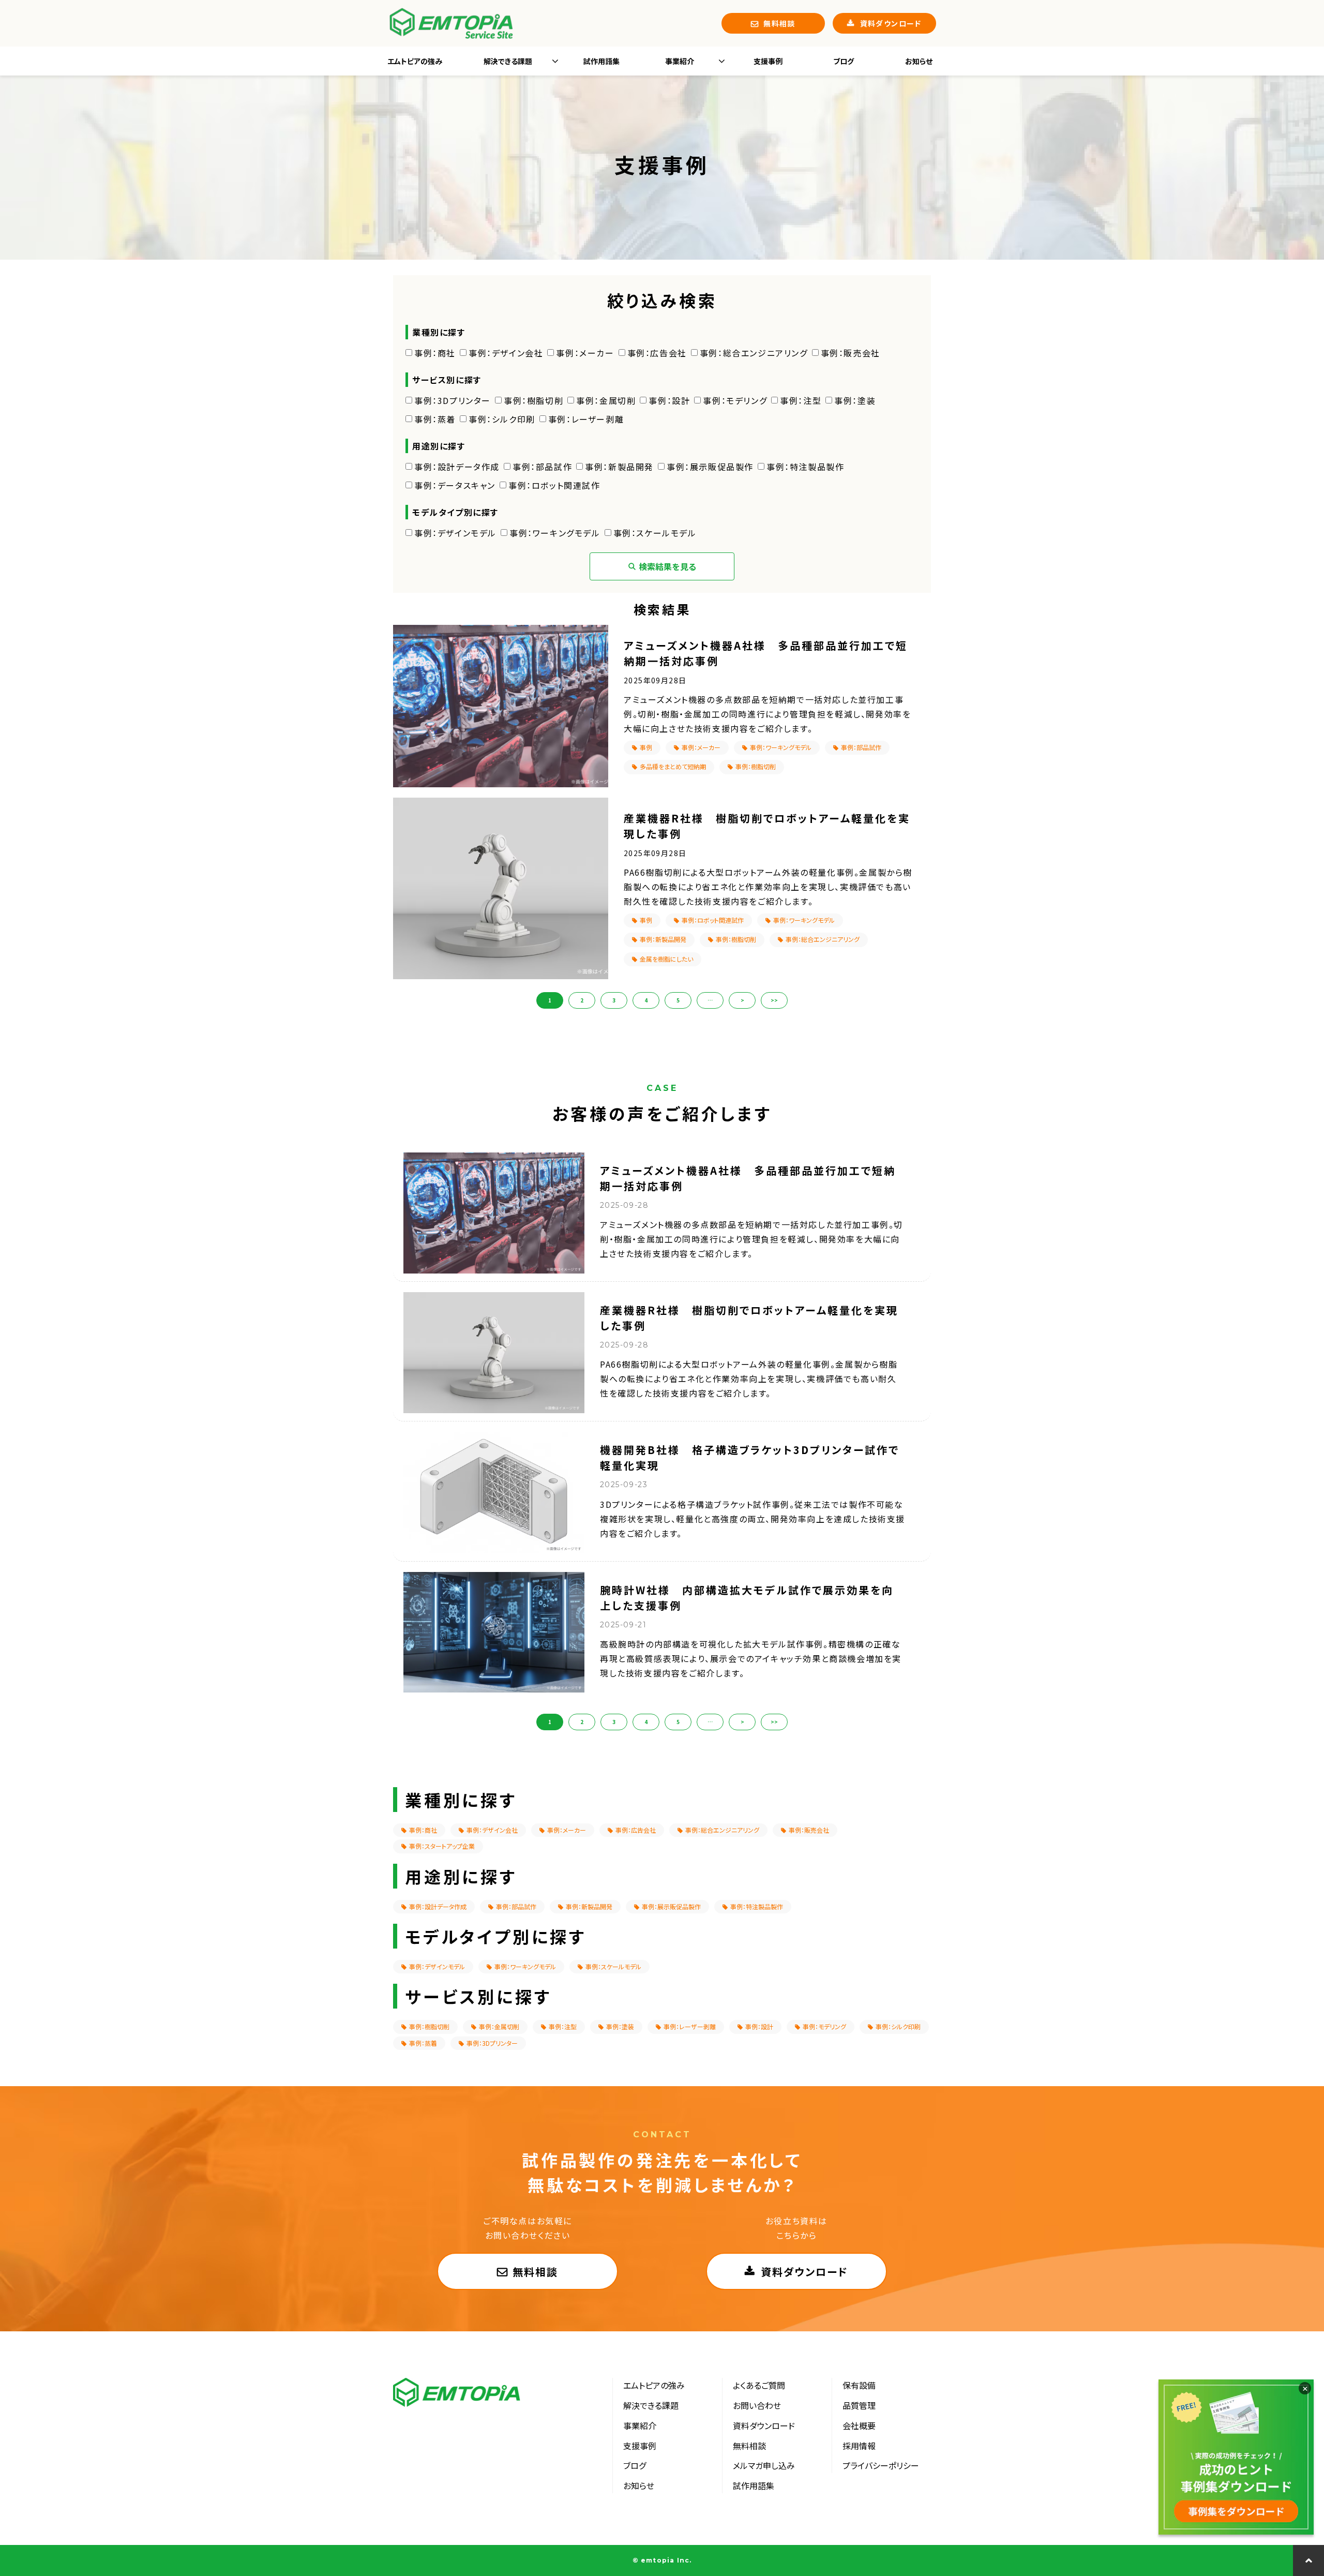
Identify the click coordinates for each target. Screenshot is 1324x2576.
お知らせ (919, 61)
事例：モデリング (735, 400)
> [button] (742, 1000)
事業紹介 (680, 61)
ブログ (844, 61)
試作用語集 (601, 61)
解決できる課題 (508, 61)
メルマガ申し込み (764, 2465)
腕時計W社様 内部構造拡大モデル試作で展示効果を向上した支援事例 (747, 1598)
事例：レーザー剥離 (586, 419)
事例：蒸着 (435, 419)
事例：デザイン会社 (506, 353)
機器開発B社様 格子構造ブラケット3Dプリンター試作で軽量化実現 (750, 1457)
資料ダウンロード (891, 23)
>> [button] (774, 1000)
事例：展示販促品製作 (710, 467)
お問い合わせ (757, 2405)
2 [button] (582, 1000)
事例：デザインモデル (455, 533)
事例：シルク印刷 (502, 419)
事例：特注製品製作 (805, 467)
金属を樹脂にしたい (666, 959)
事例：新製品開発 (619, 467)
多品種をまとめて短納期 (673, 766)
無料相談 (779, 23)
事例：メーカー (585, 353)
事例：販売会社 (851, 353)
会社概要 (859, 2425)
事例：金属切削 (606, 400)
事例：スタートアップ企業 (442, 1846)
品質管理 (859, 2405)
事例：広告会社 (657, 353)
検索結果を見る (668, 566)
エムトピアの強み (415, 61)
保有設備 (859, 2385)
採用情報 (859, 2446)
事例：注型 (801, 400)
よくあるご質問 (759, 2385)
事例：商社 (435, 353)
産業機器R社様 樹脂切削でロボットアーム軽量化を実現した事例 (767, 826)
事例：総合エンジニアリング (754, 353)
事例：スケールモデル (655, 533)
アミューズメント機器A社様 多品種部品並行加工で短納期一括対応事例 (766, 653)
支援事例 (768, 61)
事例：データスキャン (455, 485)
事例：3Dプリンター (453, 400)
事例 (646, 747)
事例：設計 (669, 400)
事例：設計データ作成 (457, 467)
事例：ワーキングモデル (555, 533)
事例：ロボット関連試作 (554, 485)
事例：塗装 (855, 400)
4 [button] (646, 1000)
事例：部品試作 (542, 467)
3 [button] (614, 1000)
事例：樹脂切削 (533, 400)
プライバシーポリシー (881, 2465)
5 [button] (678, 1000)
